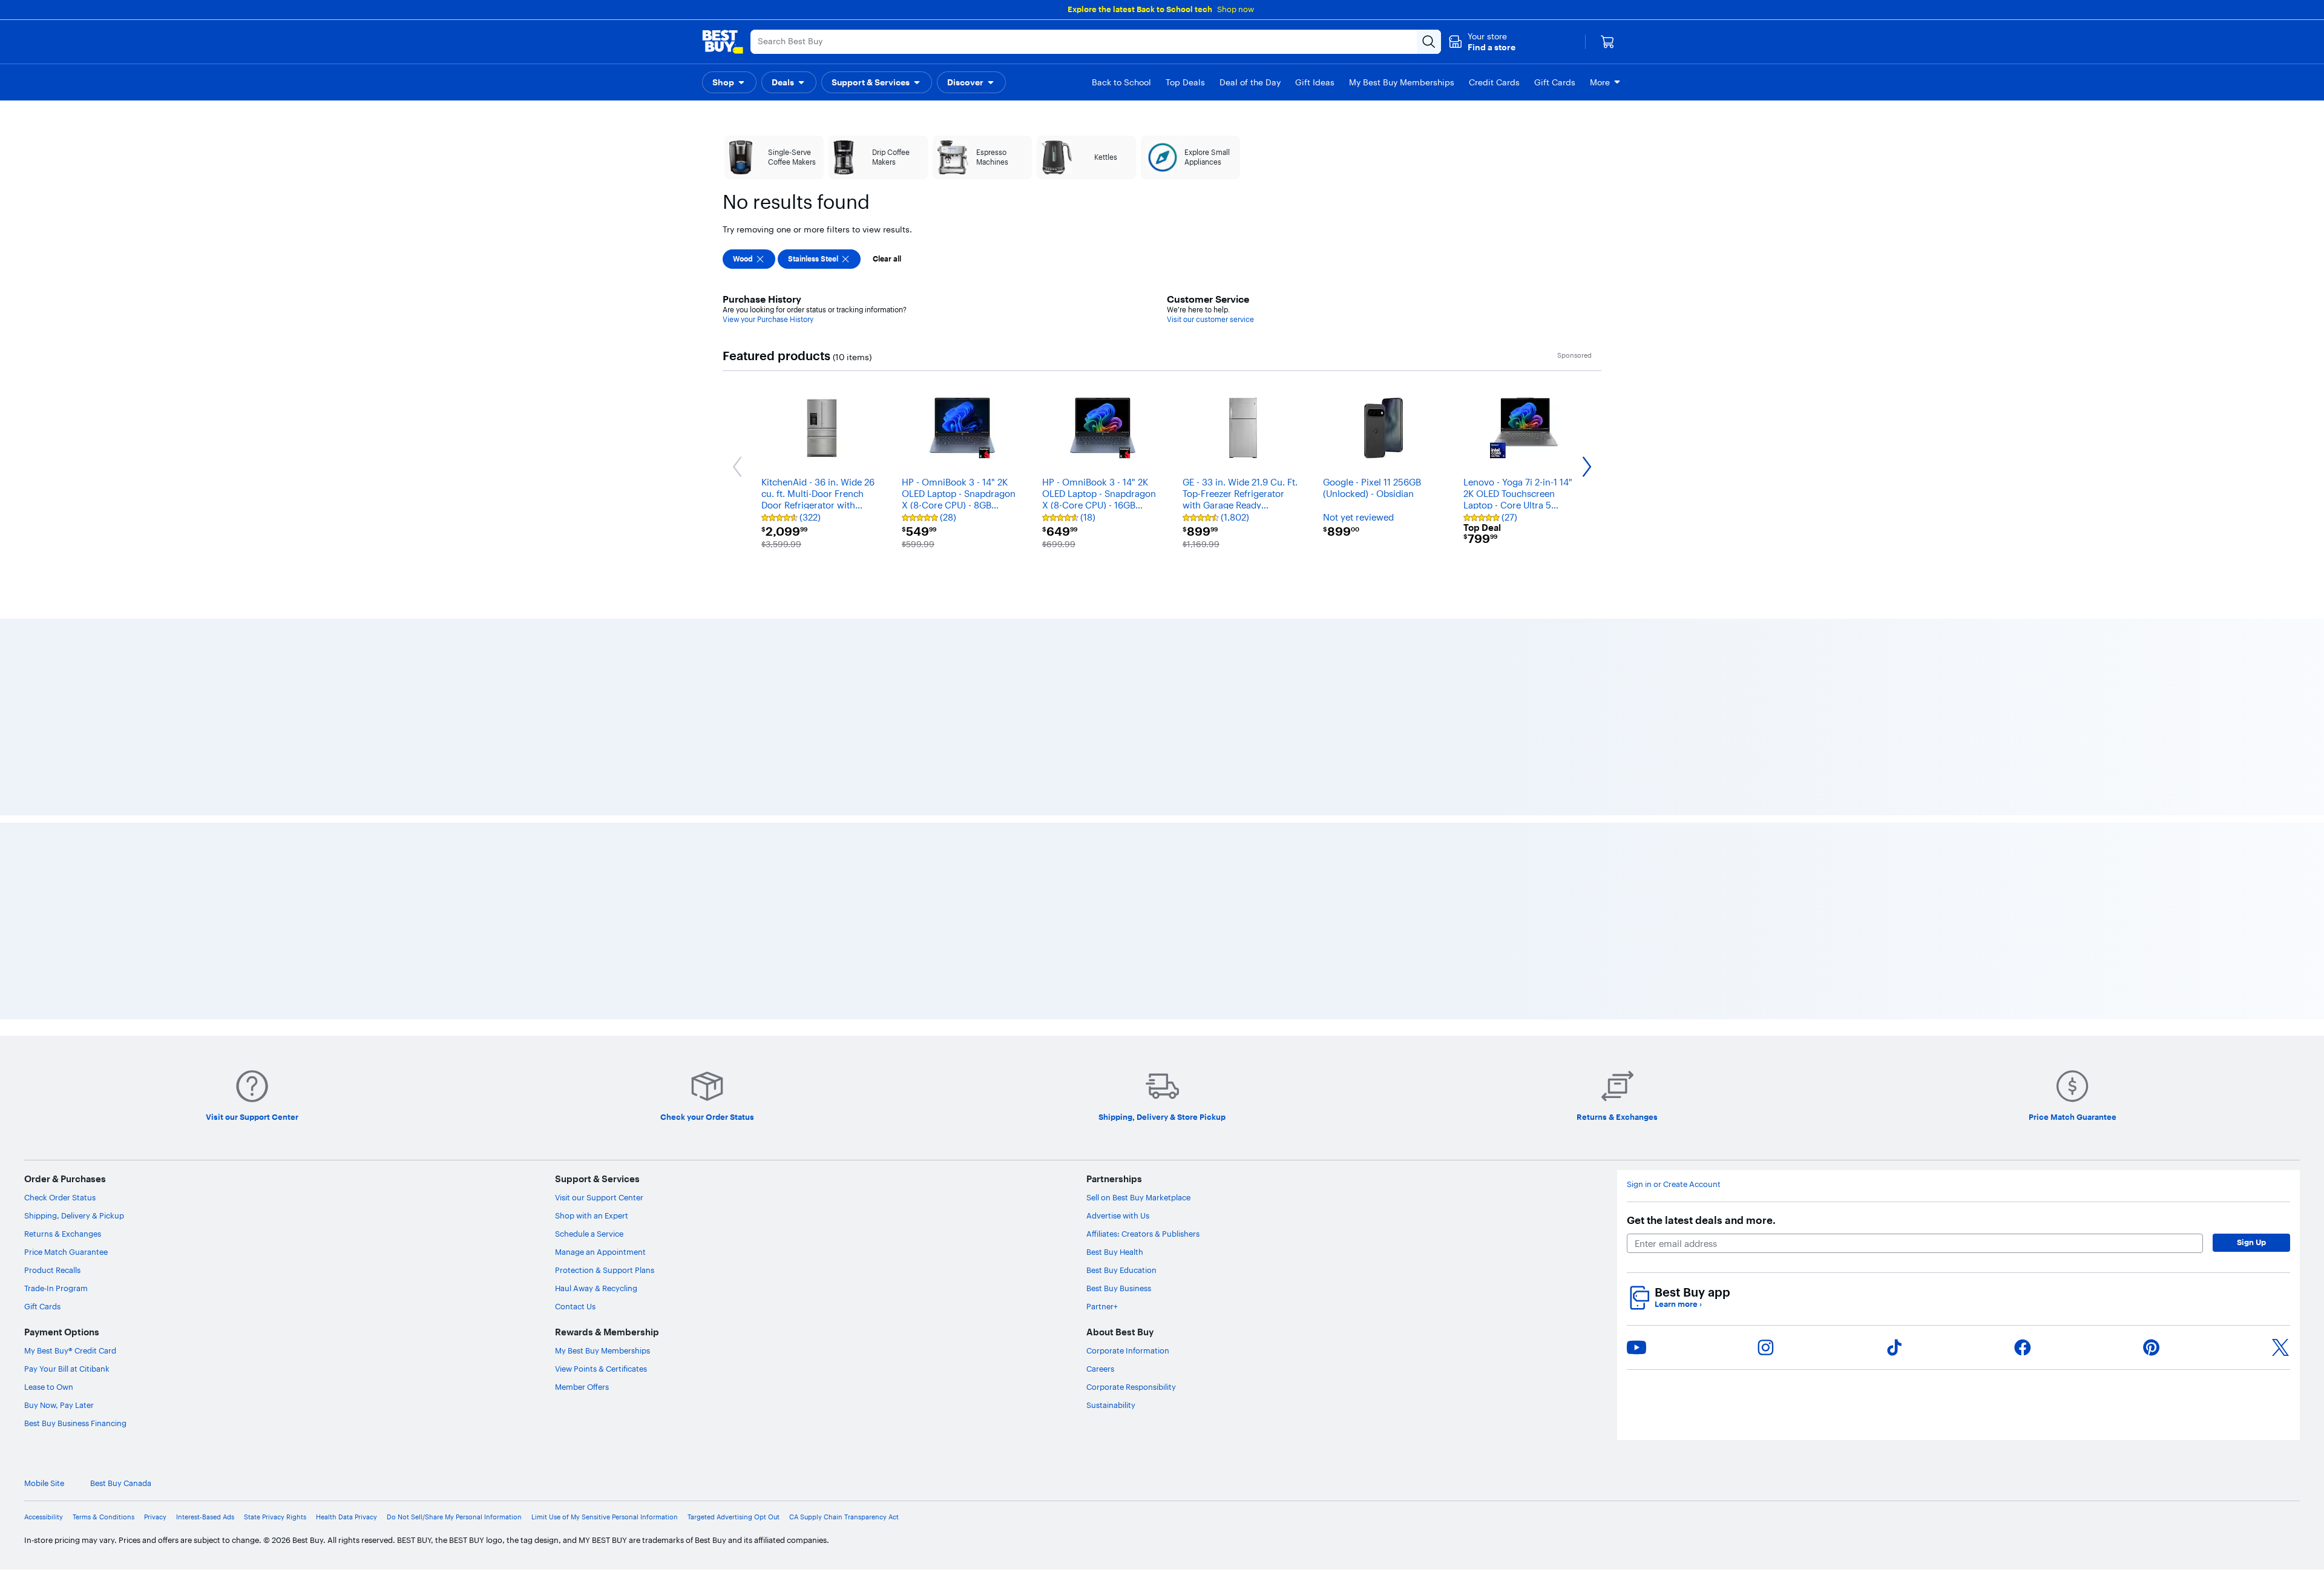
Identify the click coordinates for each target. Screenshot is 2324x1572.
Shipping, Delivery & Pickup (74, 1560)
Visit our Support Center (599, 1542)
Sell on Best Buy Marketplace (1138, 1542)
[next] (1598, 764)
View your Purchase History (768, 319)
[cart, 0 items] (1607, 42)
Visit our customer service (1210, 319)
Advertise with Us (1118, 1560)
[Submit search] (1429, 42)
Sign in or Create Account (1674, 1529)
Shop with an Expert (592, 1560)
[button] (1482, 42)
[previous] (726, 764)
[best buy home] (723, 42)
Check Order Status (60, 1542)
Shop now (1236, 9)
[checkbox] (749, 259)
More (1600, 82)
